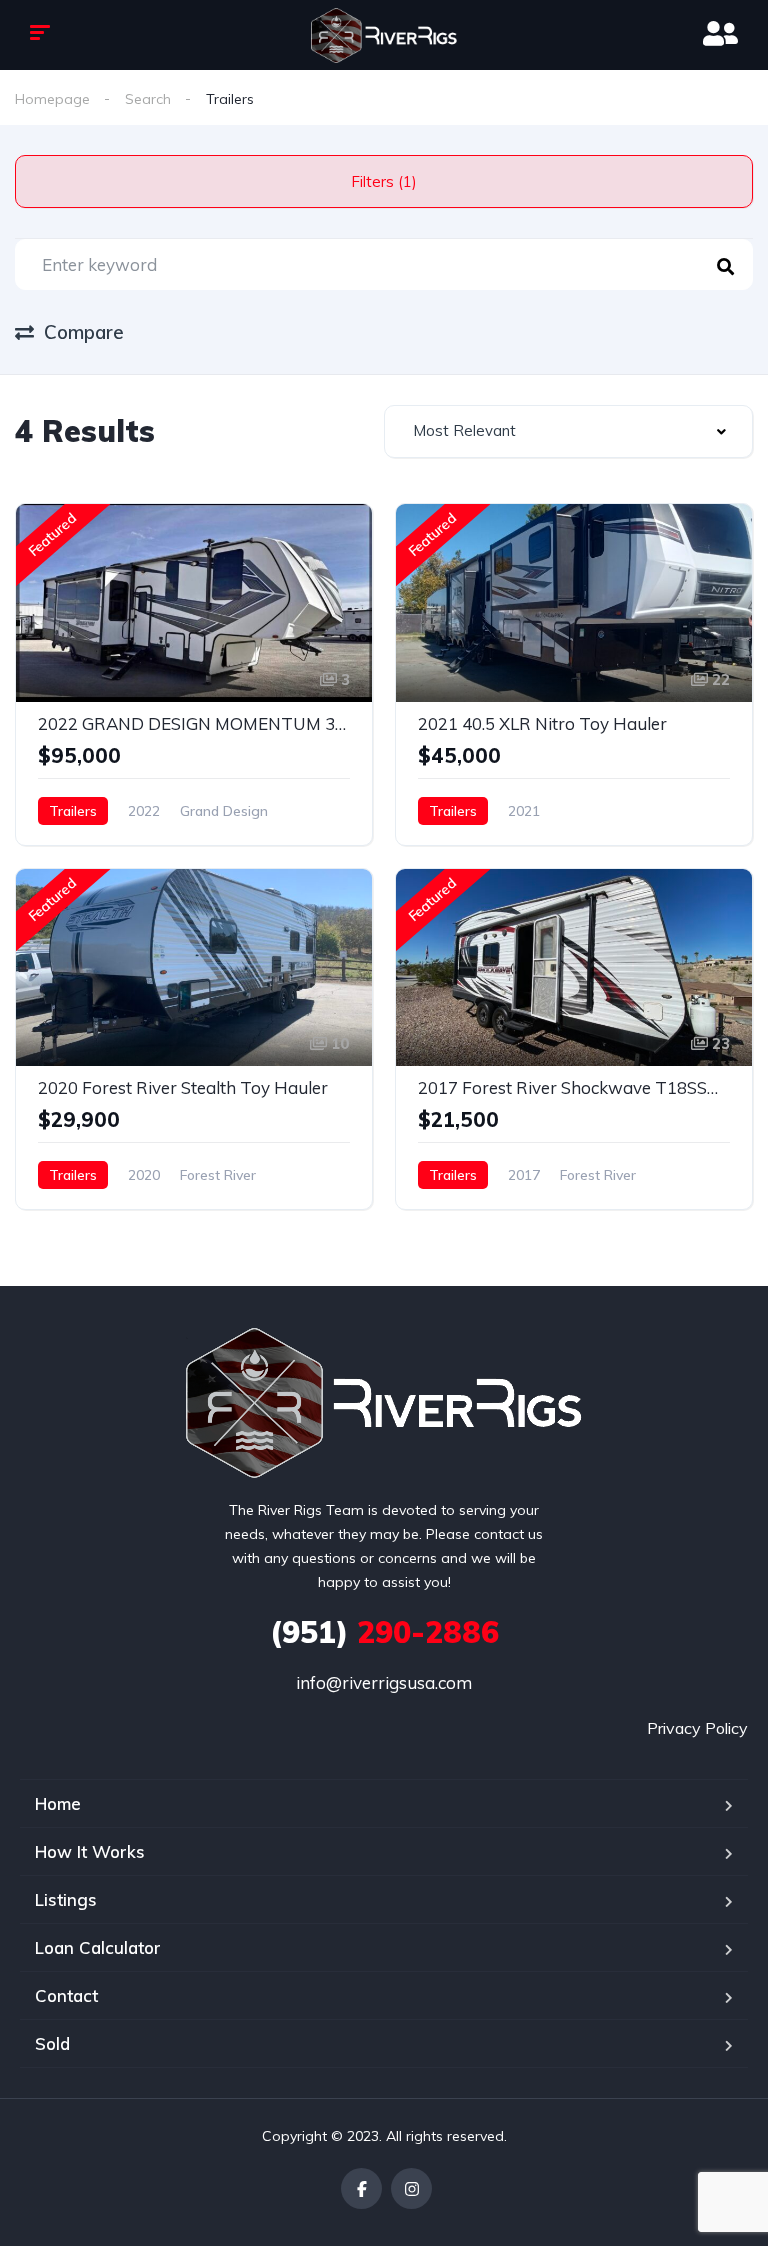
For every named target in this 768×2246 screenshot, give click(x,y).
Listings (66, 1899)
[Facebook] (361, 2188)
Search (148, 99)
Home (58, 1803)
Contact (66, 1995)
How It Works (90, 1851)
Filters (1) (384, 181)
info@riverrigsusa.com (384, 1682)
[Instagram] (411, 2188)
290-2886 (384, 1632)
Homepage (52, 99)
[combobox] (568, 431)
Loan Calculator (98, 1947)
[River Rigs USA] (383, 35)
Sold (52, 2043)
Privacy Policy (697, 1728)
